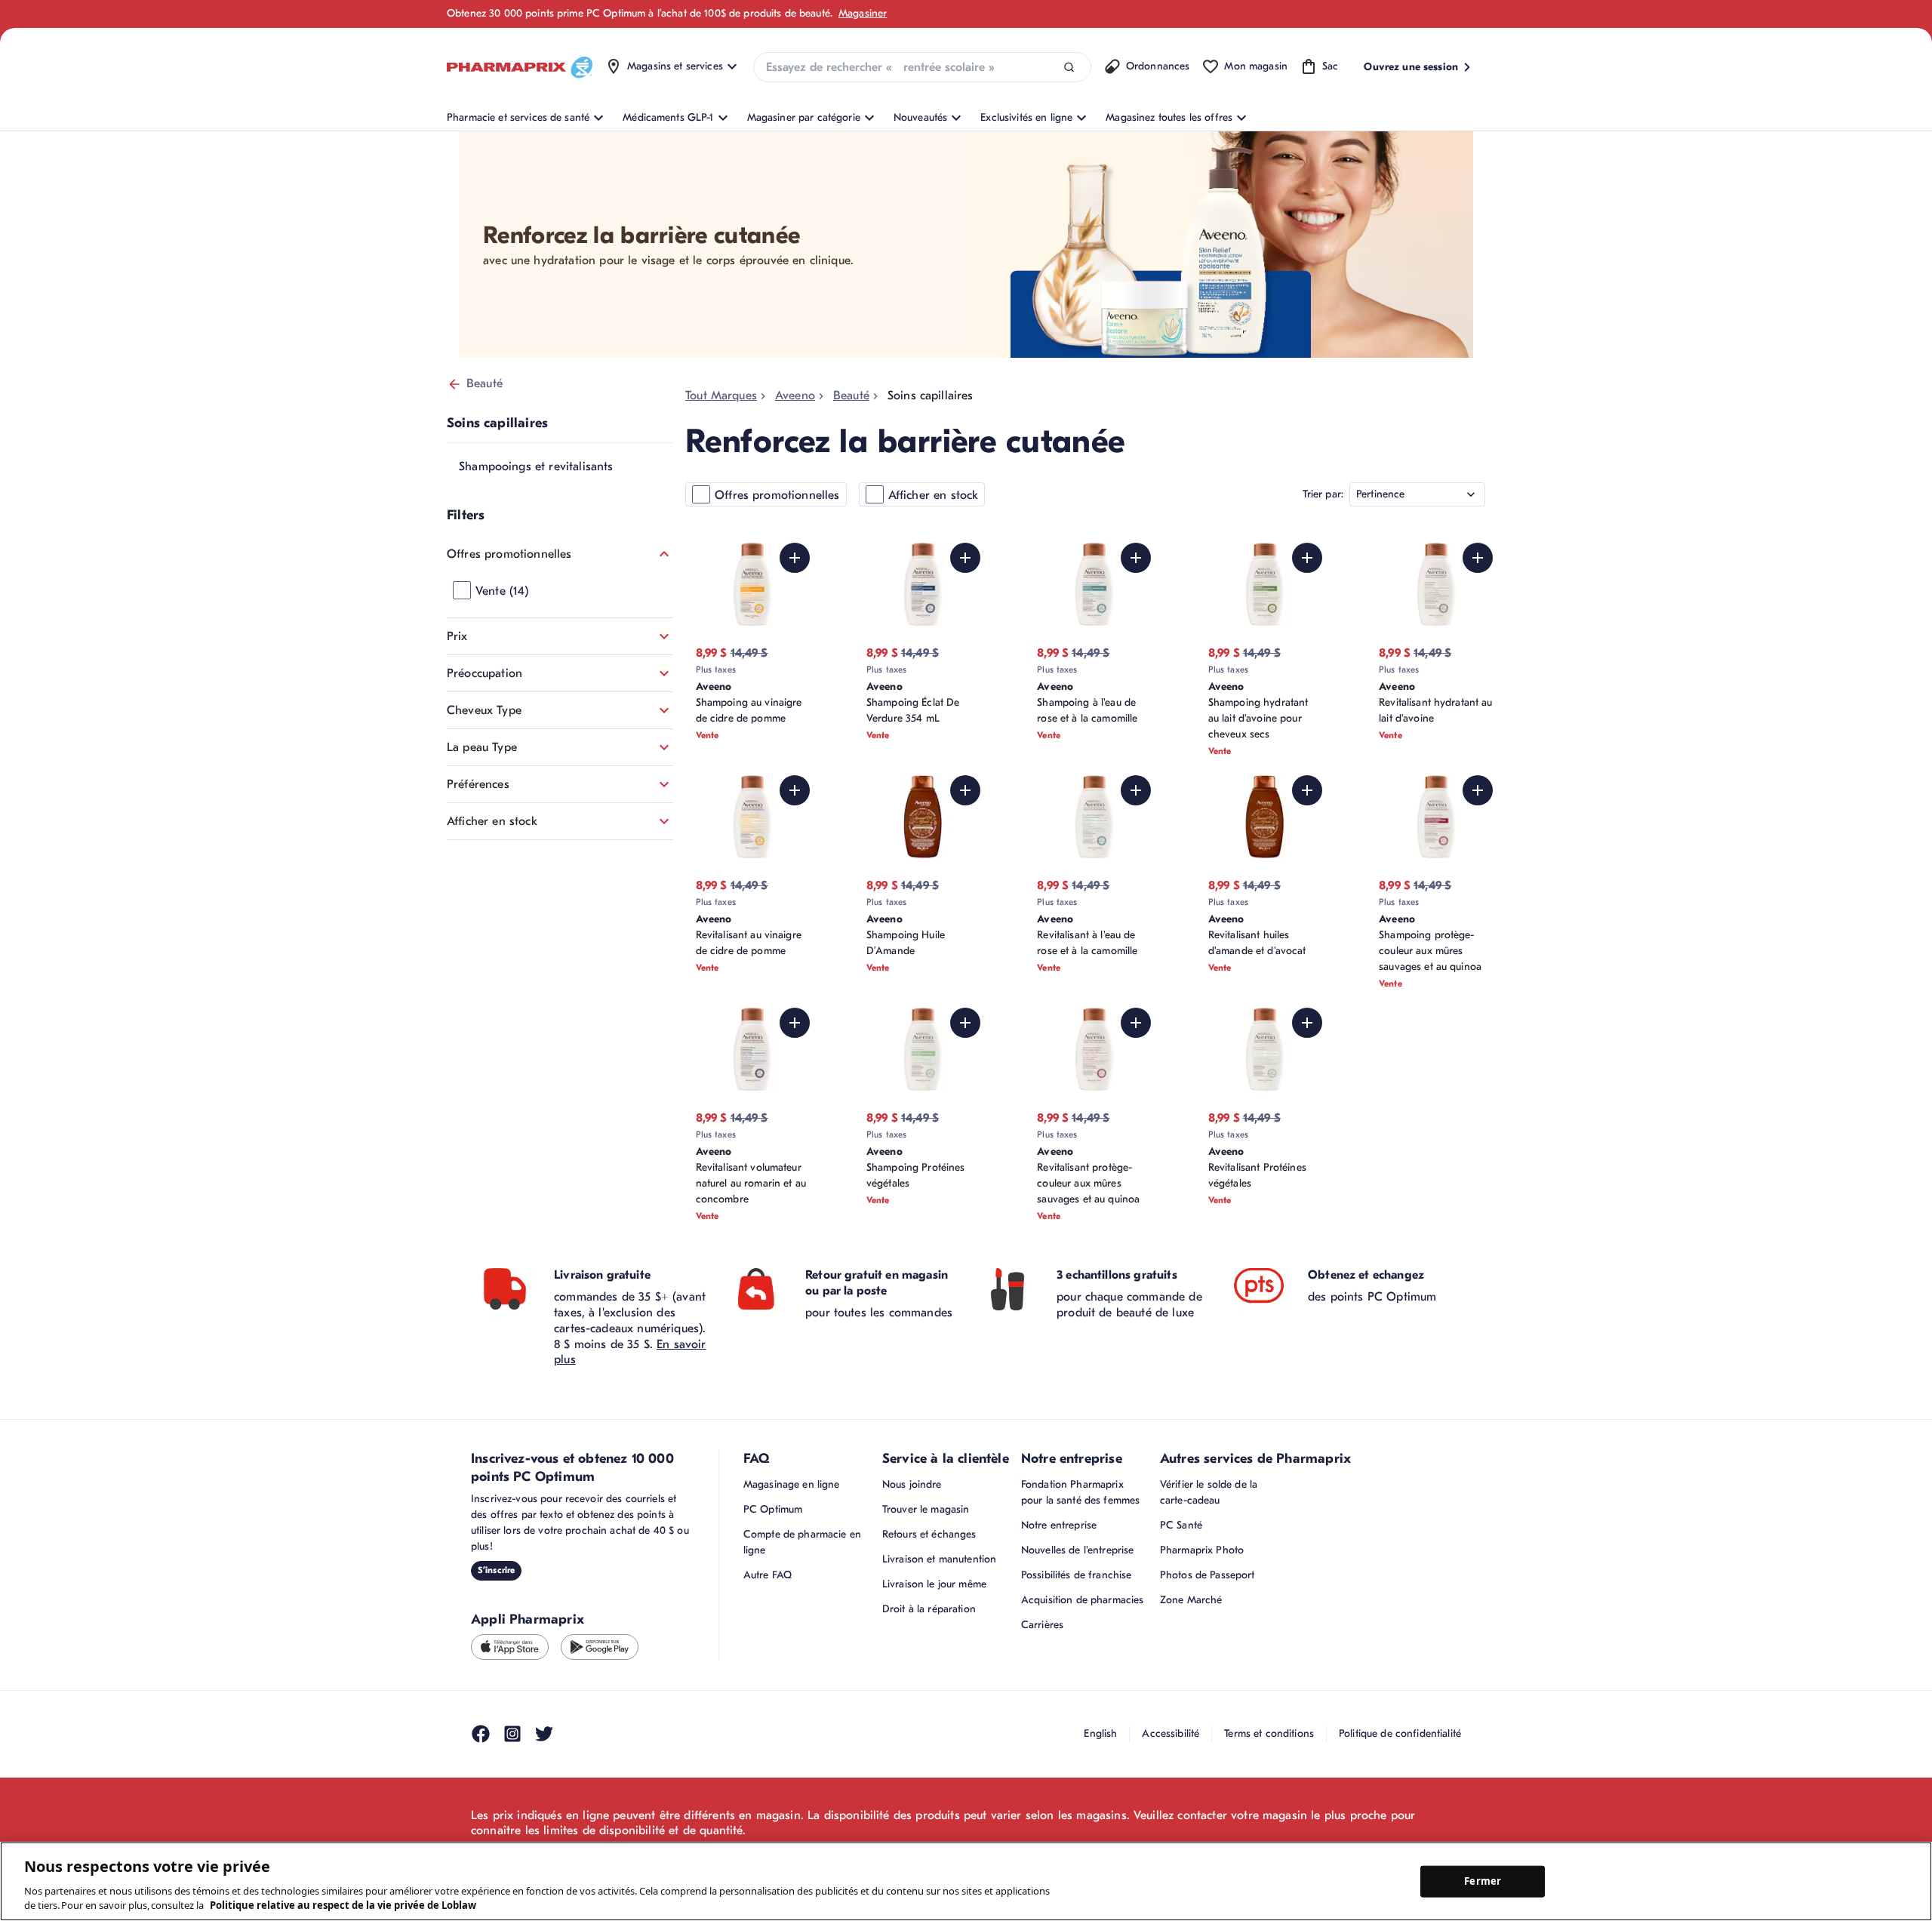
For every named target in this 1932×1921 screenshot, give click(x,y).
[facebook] (481, 1734)
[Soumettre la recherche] (1069, 68)
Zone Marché (1191, 1600)
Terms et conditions (1269, 1733)
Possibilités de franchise (1077, 1575)
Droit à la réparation (929, 1609)
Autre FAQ (768, 1575)
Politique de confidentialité (1400, 1733)
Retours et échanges (929, 1534)
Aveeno (795, 396)
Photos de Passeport (1207, 1575)
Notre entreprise (1059, 1525)
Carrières (1042, 1625)
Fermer (1483, 1881)
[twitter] (544, 1734)
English (1100, 1733)
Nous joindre (912, 1484)
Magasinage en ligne (792, 1484)
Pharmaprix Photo (1202, 1550)
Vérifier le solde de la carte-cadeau (1209, 1492)
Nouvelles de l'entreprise (1078, 1550)
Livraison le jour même (934, 1584)
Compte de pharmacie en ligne (802, 1542)
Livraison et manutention (939, 1559)
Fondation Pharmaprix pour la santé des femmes (1080, 1492)
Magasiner (863, 13)
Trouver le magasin (926, 1509)
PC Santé (1181, 1525)
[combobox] (922, 67)
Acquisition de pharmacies (1083, 1600)
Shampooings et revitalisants (536, 466)
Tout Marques (721, 396)
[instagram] (512, 1734)
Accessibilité (1171, 1733)
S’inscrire (496, 1570)
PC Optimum (773, 1509)
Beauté (485, 383)
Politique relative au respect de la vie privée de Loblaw (343, 1905)
